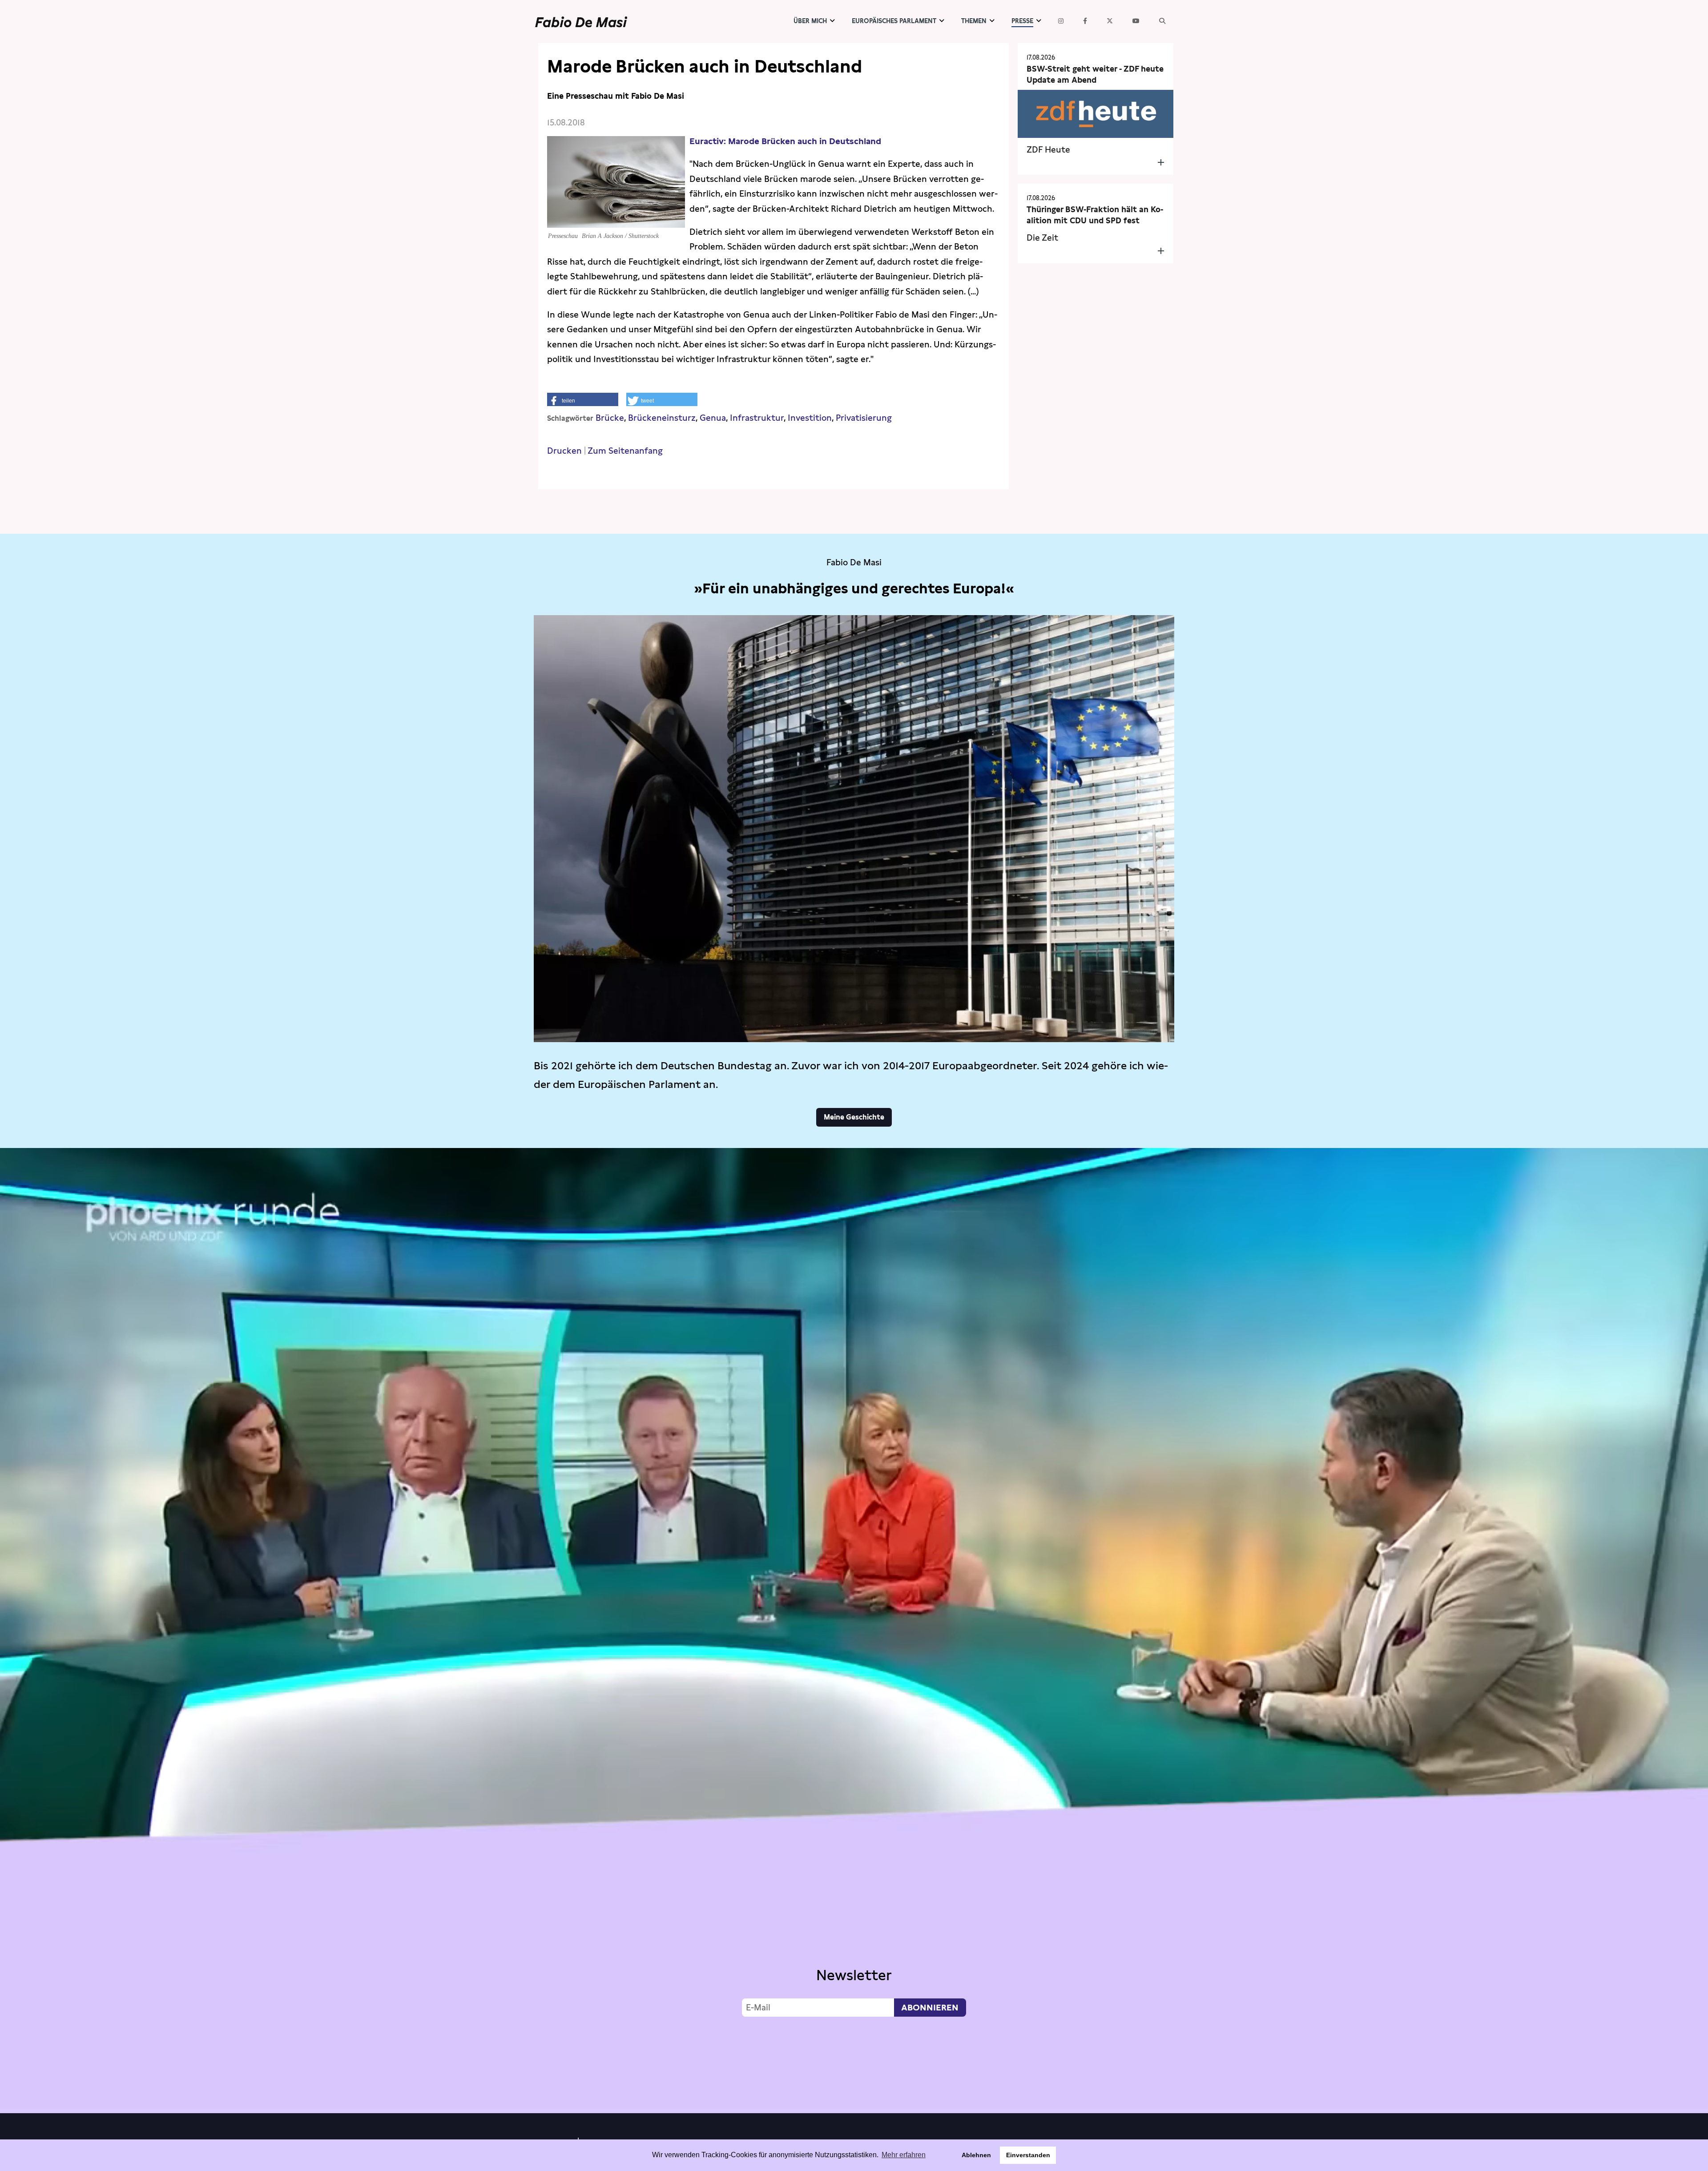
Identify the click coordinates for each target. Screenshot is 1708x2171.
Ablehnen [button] (976, 2155)
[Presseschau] (616, 220)
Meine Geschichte (854, 1117)
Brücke (610, 418)
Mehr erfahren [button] (904, 2155)
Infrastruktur (757, 418)
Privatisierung (864, 418)
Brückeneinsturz (662, 418)
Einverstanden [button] (1028, 2155)
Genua (713, 418)
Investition (810, 418)
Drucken (564, 451)
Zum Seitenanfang (625, 451)
